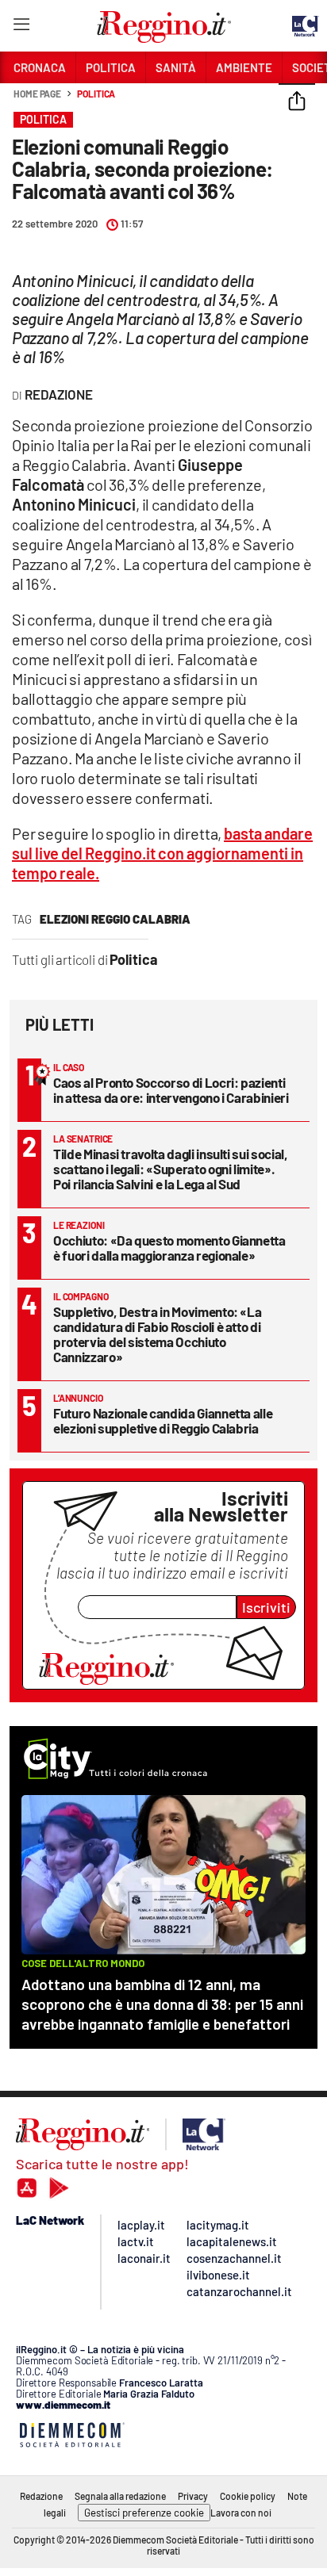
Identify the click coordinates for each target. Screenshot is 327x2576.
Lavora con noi (241, 2513)
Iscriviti (266, 1607)
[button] (297, 102)
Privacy (193, 2496)
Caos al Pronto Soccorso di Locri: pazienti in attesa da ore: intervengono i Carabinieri (171, 1090)
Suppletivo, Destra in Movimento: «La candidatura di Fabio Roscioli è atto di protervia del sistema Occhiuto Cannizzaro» (157, 1334)
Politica (96, 94)
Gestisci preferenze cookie (144, 2513)
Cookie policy (248, 2496)
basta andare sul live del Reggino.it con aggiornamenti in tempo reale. (162, 853)
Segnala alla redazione (120, 2496)
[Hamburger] (21, 27)
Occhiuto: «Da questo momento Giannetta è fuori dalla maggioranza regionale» (169, 1248)
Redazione (41, 2496)
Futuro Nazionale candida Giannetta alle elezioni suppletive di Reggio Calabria (163, 1420)
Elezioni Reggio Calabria (115, 919)
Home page (37, 94)
